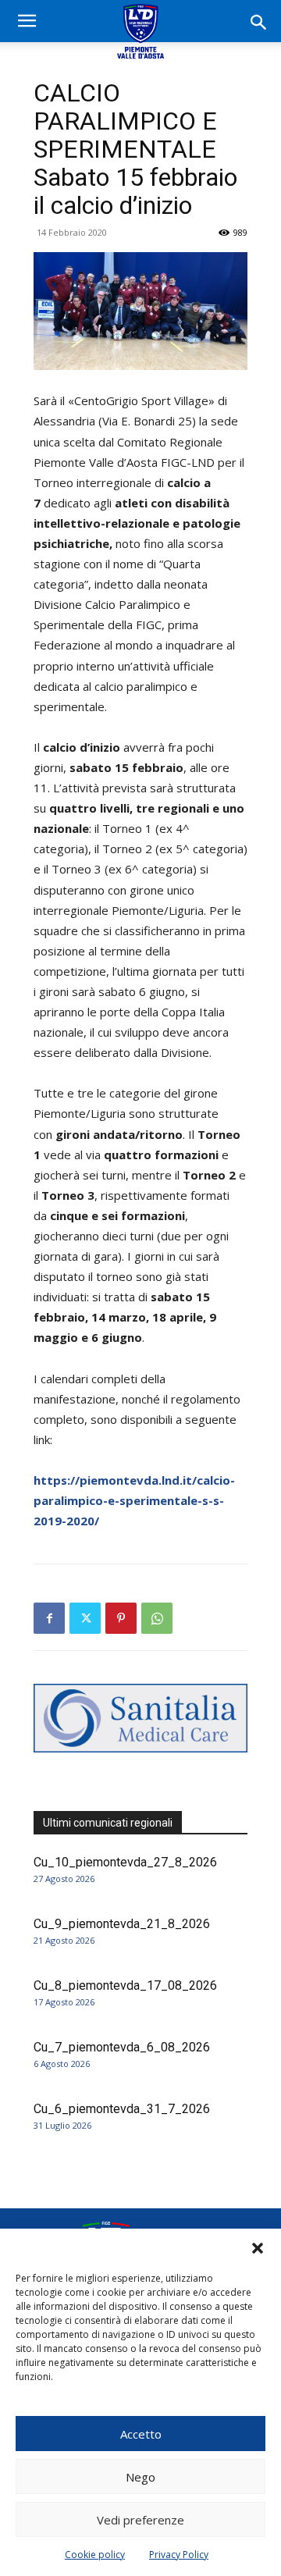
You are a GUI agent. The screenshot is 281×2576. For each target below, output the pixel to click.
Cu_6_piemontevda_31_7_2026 (122, 2109)
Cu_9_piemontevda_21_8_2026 (122, 1924)
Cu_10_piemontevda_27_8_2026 (125, 1862)
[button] (258, 2248)
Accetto (141, 2434)
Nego (140, 2477)
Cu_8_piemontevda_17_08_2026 (125, 1985)
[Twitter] (85, 1618)
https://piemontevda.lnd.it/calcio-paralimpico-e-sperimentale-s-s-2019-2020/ (134, 1500)
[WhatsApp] (157, 1618)
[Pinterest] (121, 1618)
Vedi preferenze (140, 2520)
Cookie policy (95, 2555)
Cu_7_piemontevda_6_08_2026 (122, 2047)
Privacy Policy (179, 2555)
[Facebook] (49, 1618)
